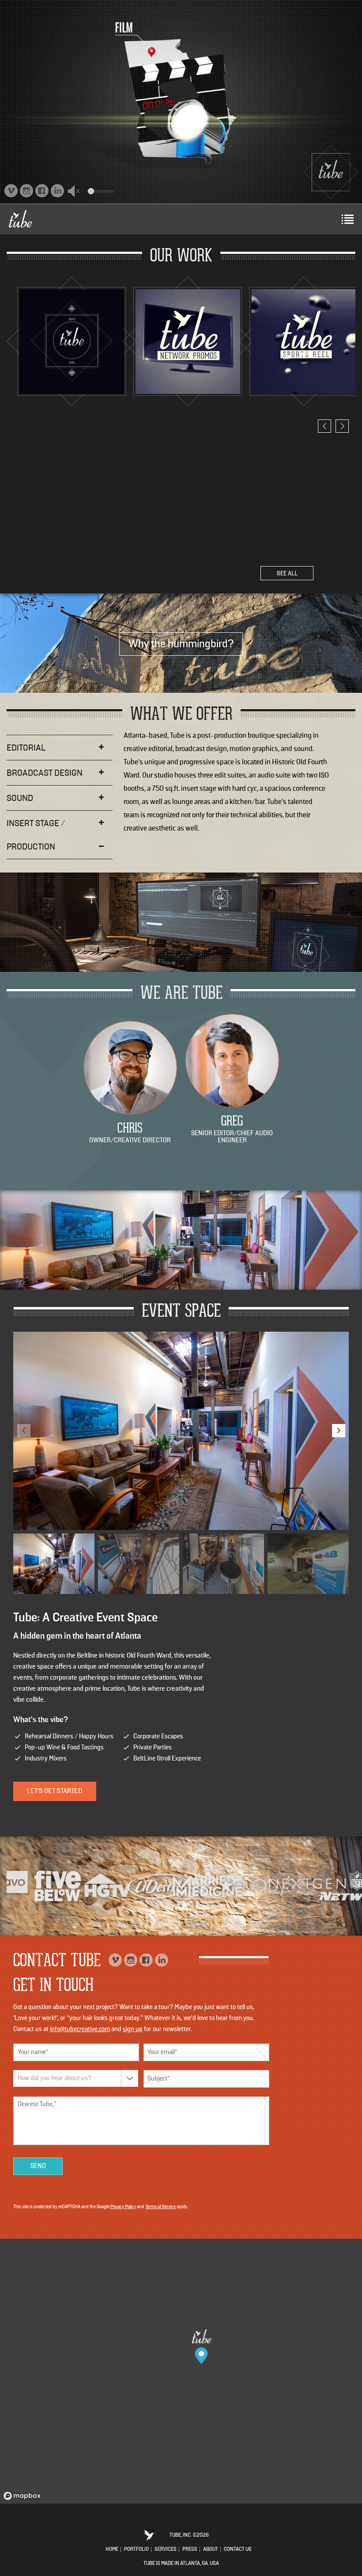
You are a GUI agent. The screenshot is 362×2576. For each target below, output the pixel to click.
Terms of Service (160, 2207)
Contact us (238, 2550)
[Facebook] (42, 191)
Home (112, 2550)
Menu (347, 219)
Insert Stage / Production (36, 835)
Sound (20, 798)
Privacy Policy (123, 2207)
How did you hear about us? (55, 2078)
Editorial (26, 748)
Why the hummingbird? (181, 644)
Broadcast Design (45, 773)
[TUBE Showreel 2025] (72, 342)
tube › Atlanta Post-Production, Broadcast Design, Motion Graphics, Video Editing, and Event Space (331, 172)
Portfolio (136, 2550)
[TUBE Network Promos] (188, 342)
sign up (133, 2029)
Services (166, 2550)
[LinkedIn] (57, 191)
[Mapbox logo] (22, 2496)
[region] (181, 2371)
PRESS (190, 2550)
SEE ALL (287, 574)
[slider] (101, 191)
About (211, 2550)
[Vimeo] (11, 191)
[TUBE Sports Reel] (304, 342)
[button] (76, 189)
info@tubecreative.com (80, 2029)
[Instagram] (26, 191)
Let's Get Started (55, 1791)
